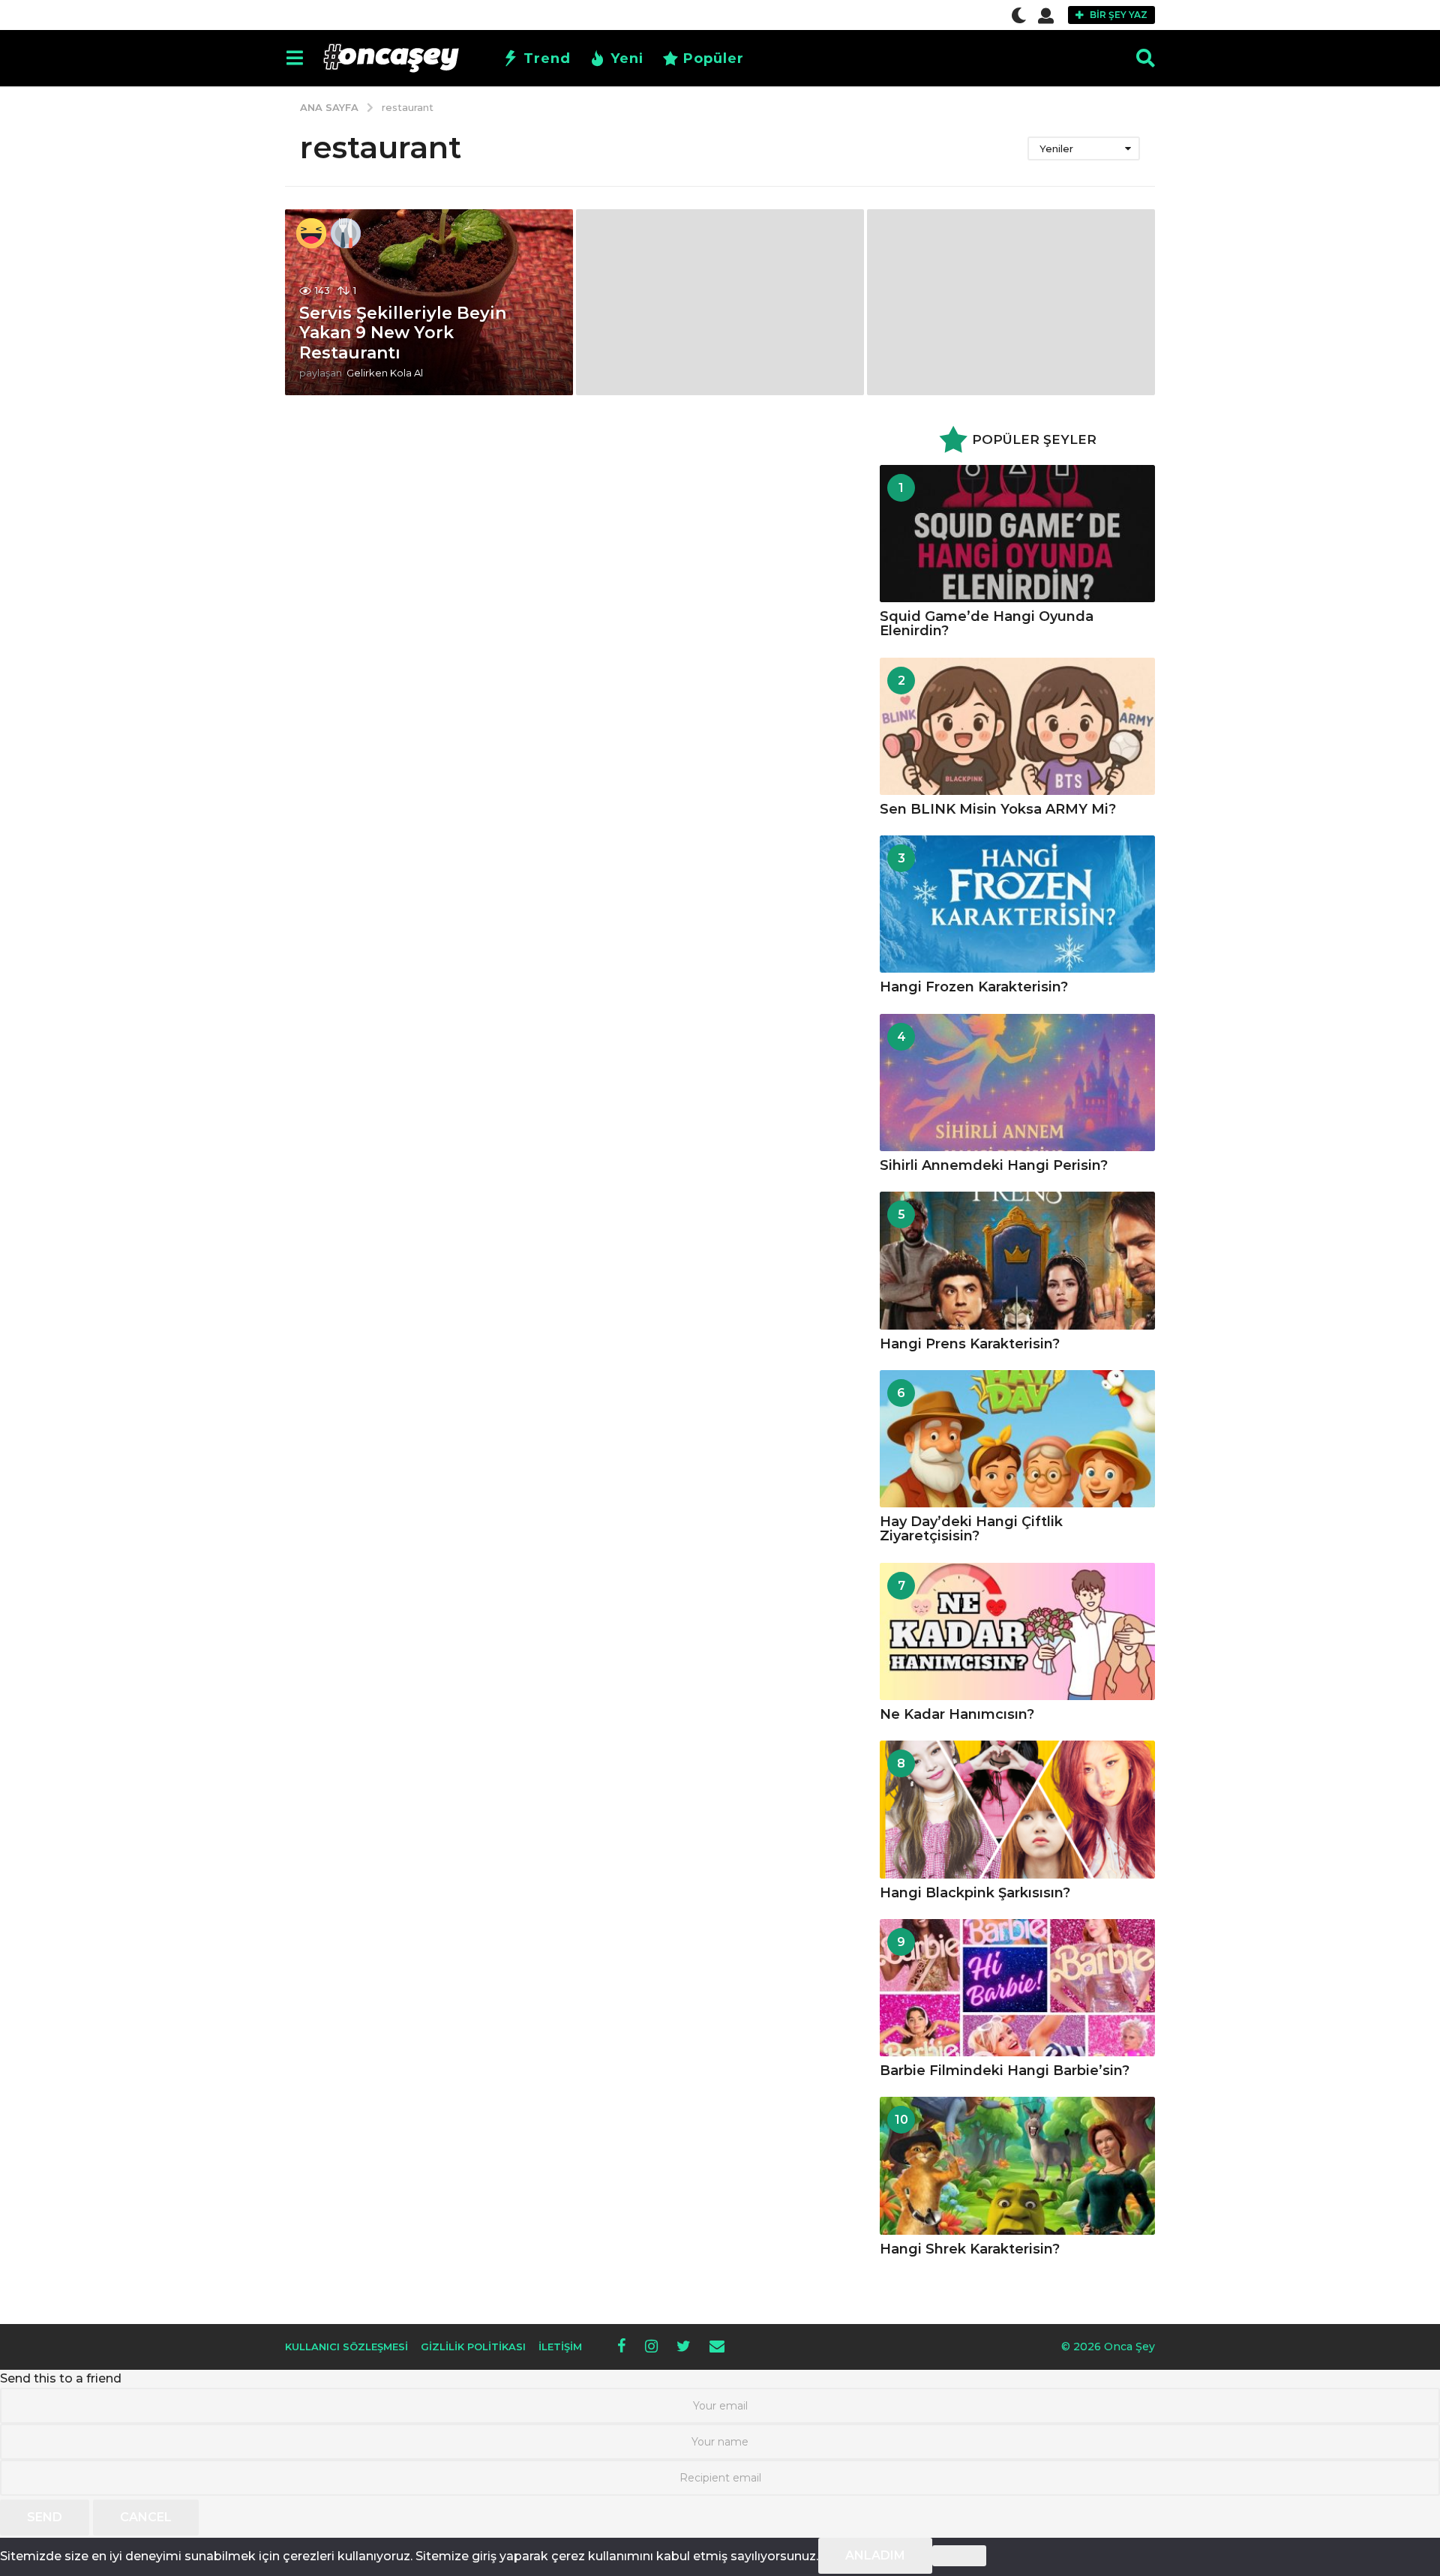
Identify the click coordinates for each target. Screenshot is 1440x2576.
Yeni (627, 58)
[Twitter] (684, 2346)
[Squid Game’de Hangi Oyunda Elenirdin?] (1017, 534)
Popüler (714, 58)
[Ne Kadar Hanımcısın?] (1017, 1631)
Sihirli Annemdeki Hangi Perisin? (994, 1165)
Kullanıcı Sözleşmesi (346, 2347)
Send (45, 2517)
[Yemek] (346, 233)
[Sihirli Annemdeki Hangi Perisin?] (1017, 1083)
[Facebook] (622, 2346)
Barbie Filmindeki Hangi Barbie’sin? (1005, 2071)
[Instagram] (651, 2346)
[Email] (717, 2346)
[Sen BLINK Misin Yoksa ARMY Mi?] (1017, 726)
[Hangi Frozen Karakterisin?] (1017, 904)
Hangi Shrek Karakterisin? (970, 2249)
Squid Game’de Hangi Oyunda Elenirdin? (987, 624)
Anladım (875, 2555)
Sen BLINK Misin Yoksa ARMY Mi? (998, 809)
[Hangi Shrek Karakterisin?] (1017, 2165)
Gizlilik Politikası (473, 2347)
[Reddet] (959, 2556)
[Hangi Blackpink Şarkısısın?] (1017, 1809)
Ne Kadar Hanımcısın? (957, 1714)
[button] (1019, 15)
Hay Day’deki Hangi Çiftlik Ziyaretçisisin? (971, 1529)
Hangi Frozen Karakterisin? (974, 987)
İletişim (560, 2347)
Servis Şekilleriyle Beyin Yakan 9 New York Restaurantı (403, 333)
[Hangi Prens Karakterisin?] (1017, 1260)
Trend (547, 58)
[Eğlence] (311, 233)
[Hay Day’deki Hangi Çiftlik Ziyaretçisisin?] (1017, 1439)
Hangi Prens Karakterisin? (970, 1344)
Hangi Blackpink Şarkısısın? (975, 1893)
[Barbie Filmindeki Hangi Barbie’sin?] (1017, 1988)
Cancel (146, 2517)
